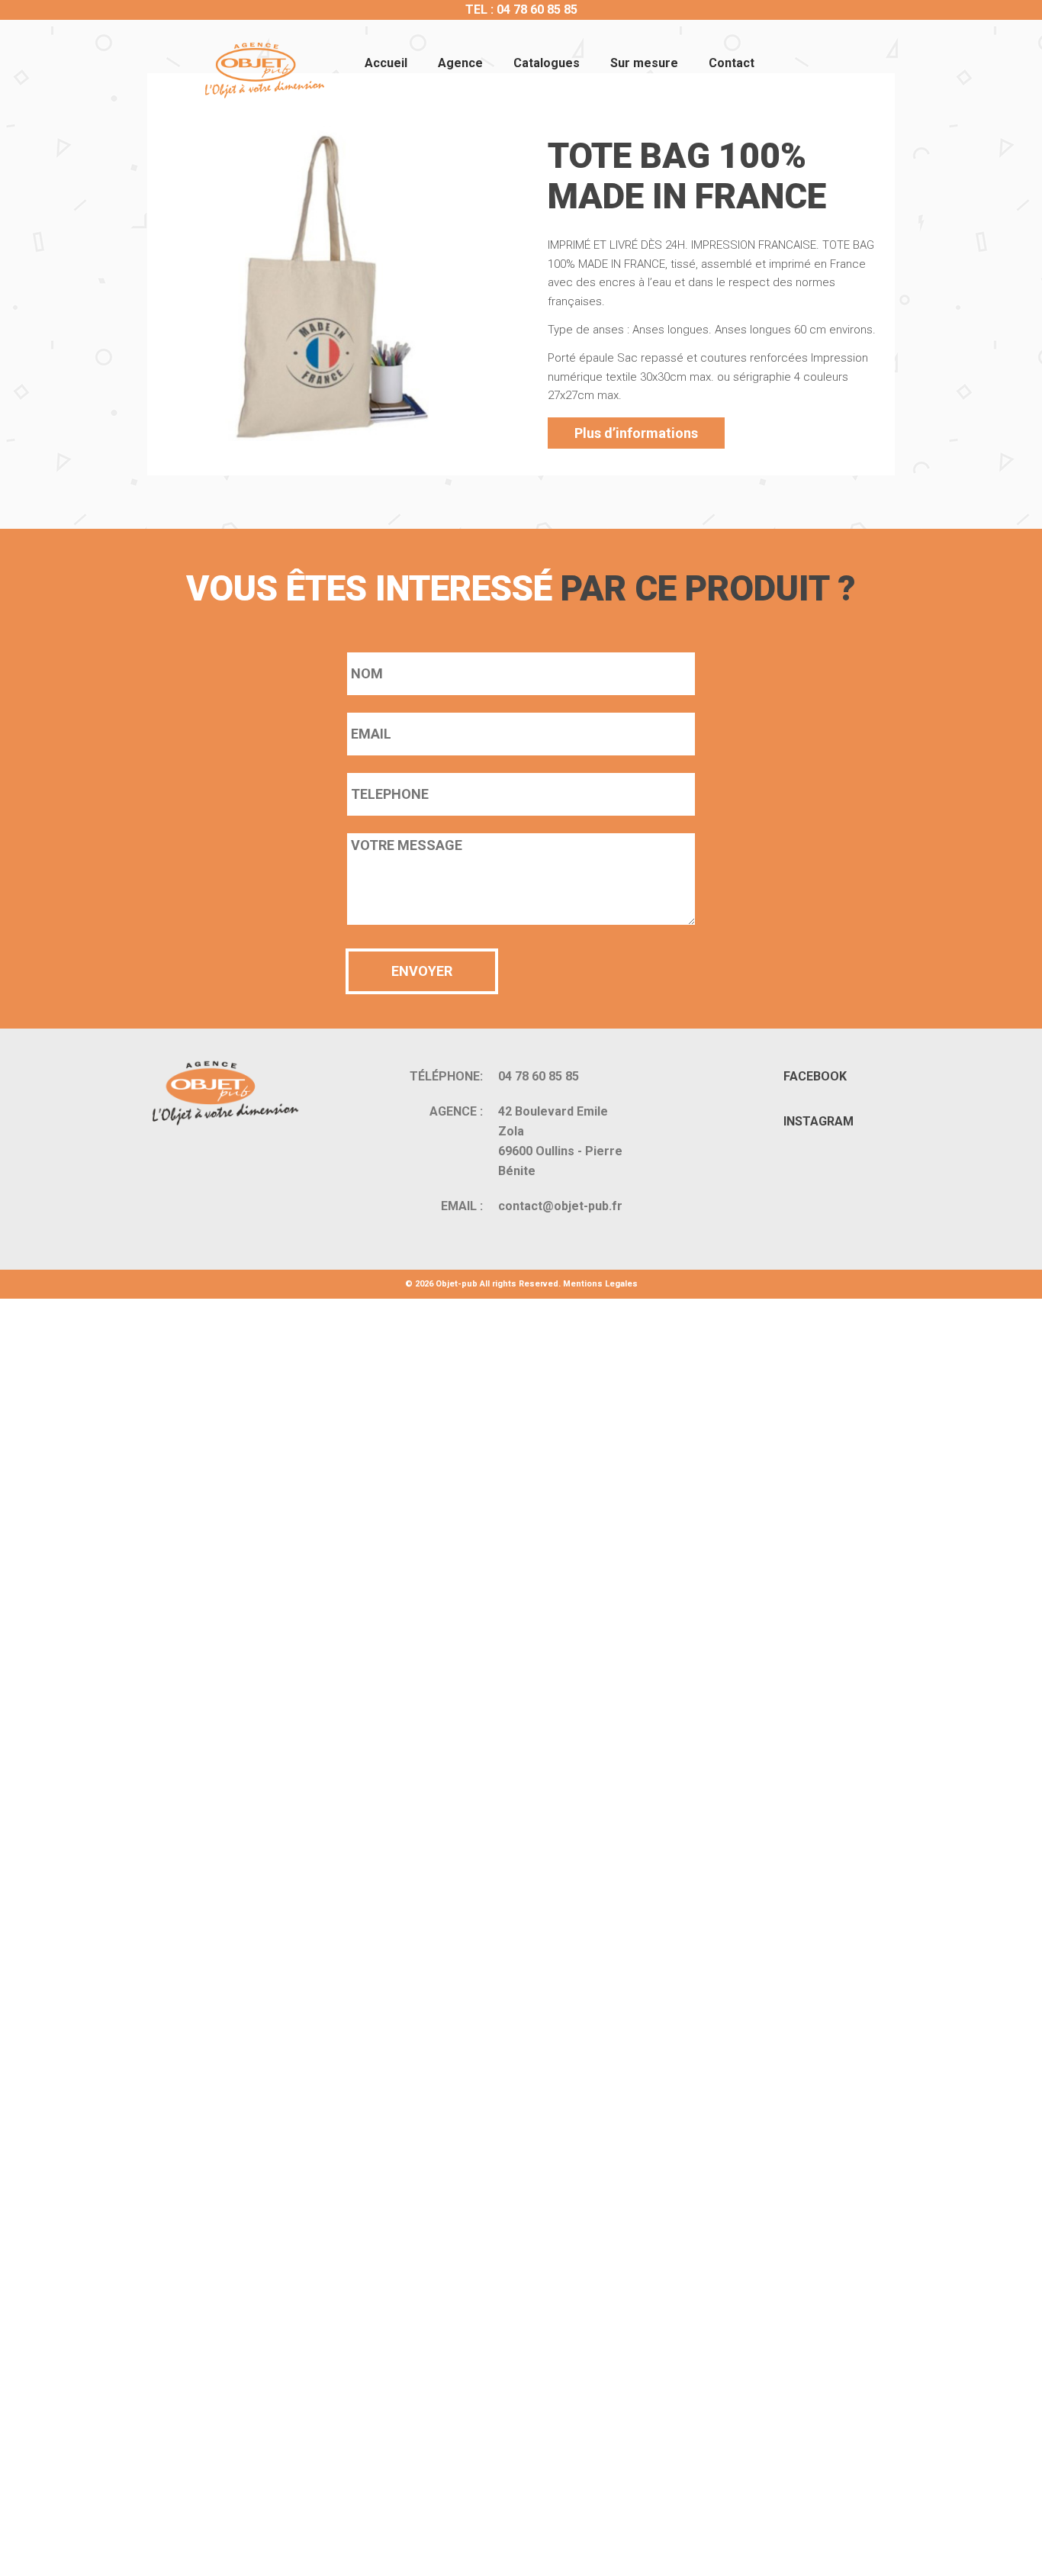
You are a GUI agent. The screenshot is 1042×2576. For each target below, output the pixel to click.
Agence (460, 63)
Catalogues (547, 63)
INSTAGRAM (818, 1121)
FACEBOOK (815, 1076)
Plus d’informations (636, 433)
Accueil (386, 63)
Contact (732, 63)
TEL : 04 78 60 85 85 (521, 10)
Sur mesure (644, 63)
